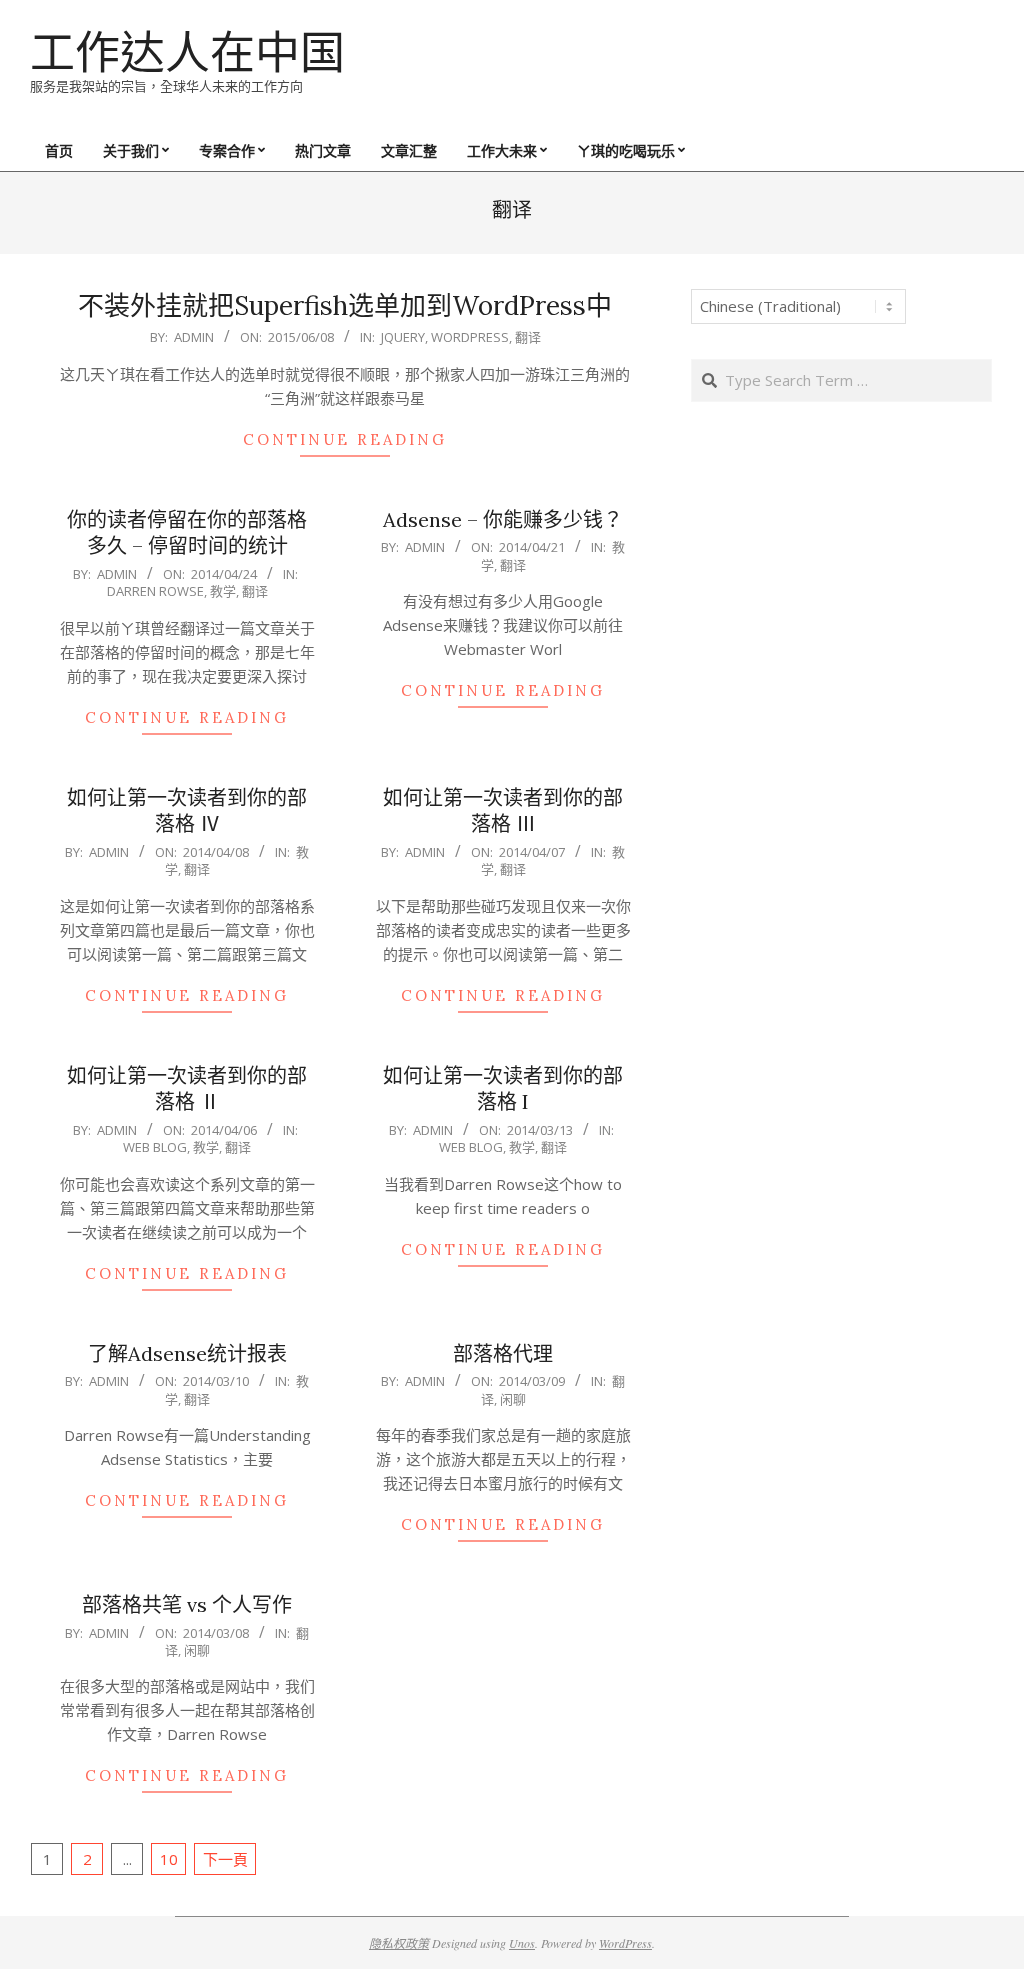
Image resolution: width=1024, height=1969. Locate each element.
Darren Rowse (155, 591)
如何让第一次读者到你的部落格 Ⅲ (503, 811)
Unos (522, 1943)
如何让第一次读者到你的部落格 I (503, 1089)
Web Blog (155, 1147)
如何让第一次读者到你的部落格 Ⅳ (187, 811)
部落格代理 (503, 1353)
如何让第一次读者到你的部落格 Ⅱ (187, 1089)
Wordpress (470, 337)
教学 (223, 591)
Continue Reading (345, 439)
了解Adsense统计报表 (187, 1353)
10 (169, 1859)
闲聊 (513, 1399)
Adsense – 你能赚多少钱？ (503, 519)
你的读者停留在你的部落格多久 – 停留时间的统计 (187, 533)
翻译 (528, 337)
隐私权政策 (399, 1943)
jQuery (403, 337)
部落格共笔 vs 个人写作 (187, 1604)
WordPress (625, 1943)
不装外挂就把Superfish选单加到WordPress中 (345, 305)
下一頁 (225, 1859)
